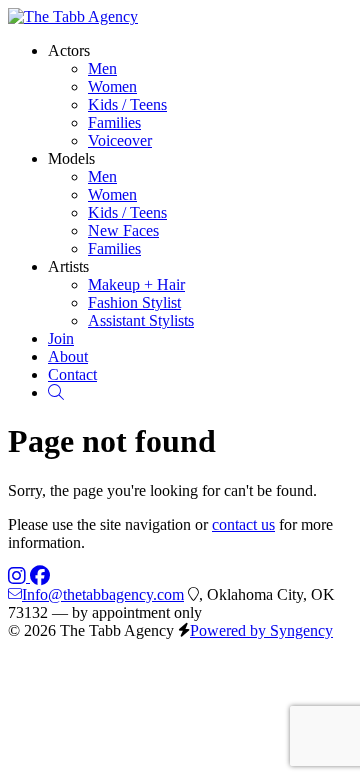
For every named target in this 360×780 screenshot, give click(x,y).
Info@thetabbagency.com (103, 594)
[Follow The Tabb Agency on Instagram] (19, 576)
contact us (243, 524)
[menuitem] (102, 68)
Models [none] (71, 158)
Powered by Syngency (261, 630)
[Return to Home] (73, 16)
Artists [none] (68, 266)
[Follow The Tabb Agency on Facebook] (40, 576)
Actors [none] (69, 50)
